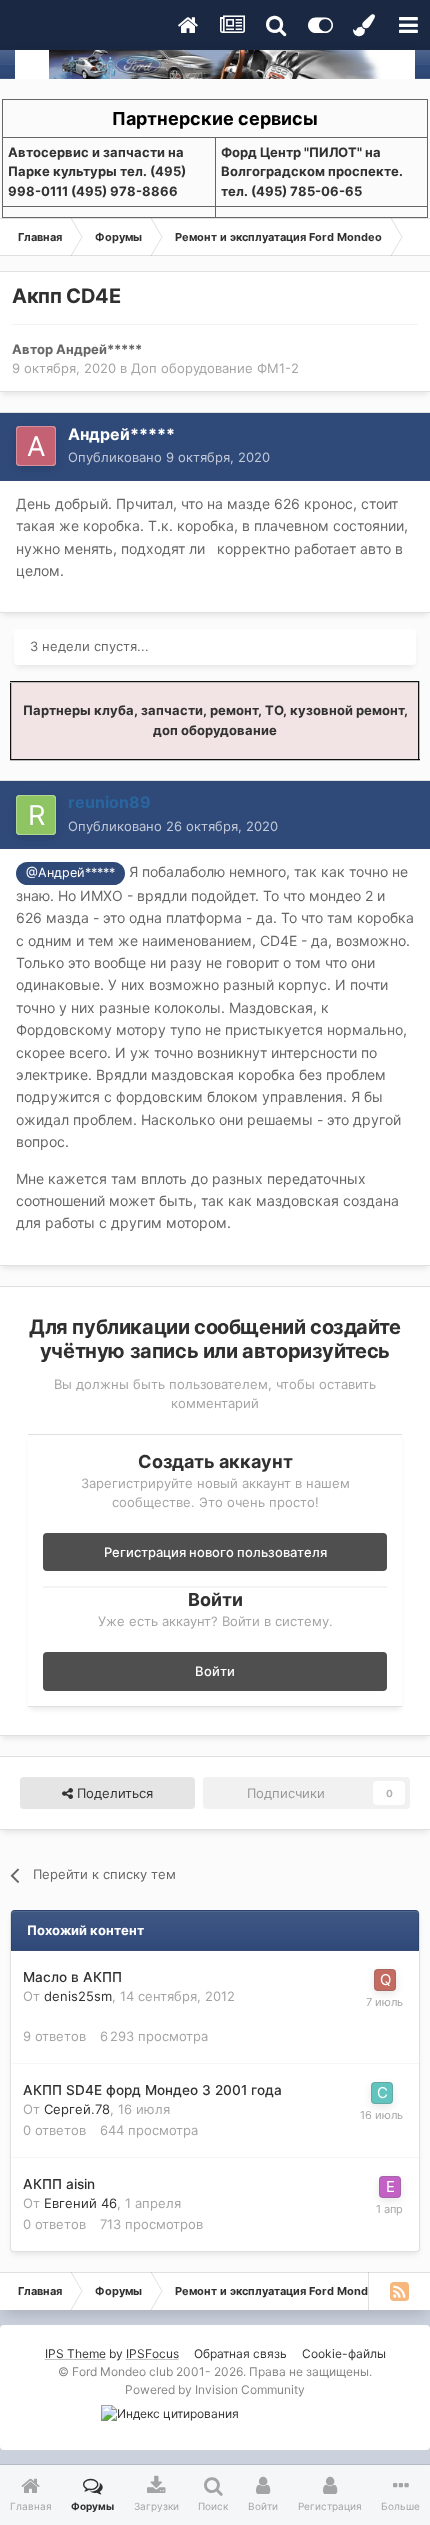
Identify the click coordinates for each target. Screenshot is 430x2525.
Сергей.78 (77, 2109)
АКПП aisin (59, 2184)
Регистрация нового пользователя (215, 1552)
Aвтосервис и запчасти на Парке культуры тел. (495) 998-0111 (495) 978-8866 (97, 171)
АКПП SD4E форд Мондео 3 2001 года (152, 2090)
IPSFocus (152, 2353)
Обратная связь (240, 2353)
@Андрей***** (70, 872)
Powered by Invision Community (215, 2389)
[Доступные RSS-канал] (399, 2291)
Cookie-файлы (344, 2353)
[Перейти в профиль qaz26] (385, 1980)
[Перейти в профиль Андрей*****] (36, 446)
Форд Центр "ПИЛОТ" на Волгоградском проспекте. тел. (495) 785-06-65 (312, 171)
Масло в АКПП (72, 1977)
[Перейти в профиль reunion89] (36, 815)
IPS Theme (75, 2353)
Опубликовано (169, 457)
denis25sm (78, 1996)
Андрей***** (99, 349)
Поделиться (113, 1793)
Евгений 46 (80, 2203)
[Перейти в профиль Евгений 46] (390, 2187)
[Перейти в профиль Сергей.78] (382, 2093)
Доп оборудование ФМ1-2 (215, 368)
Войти (215, 1671)
